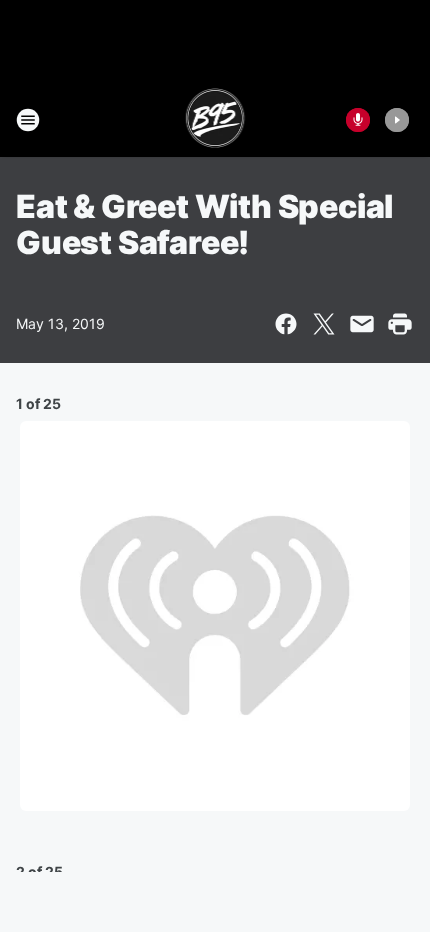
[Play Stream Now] (397, 120)
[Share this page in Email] (362, 324)
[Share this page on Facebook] (286, 324)
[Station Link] (215, 120)
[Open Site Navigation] (28, 120)
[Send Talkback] (358, 120)
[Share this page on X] (324, 324)
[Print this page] (400, 324)
